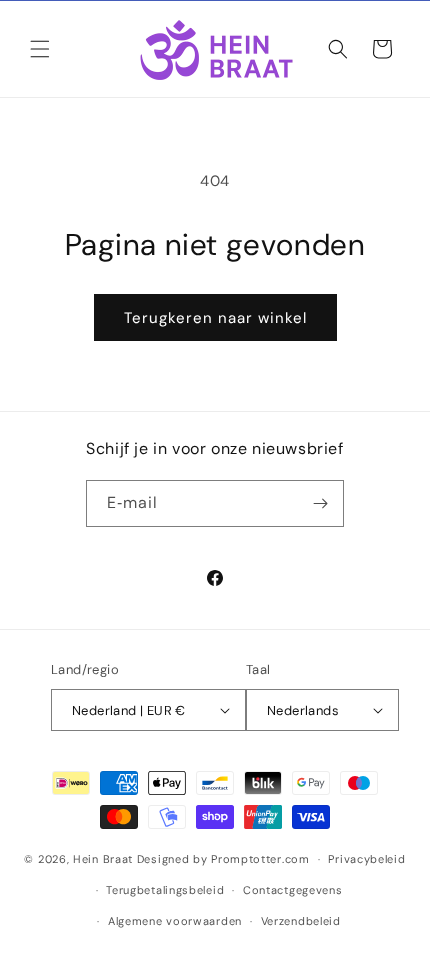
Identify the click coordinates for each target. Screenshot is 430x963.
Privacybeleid (366, 859)
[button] (40, 49)
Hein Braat (103, 859)
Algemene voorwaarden (175, 921)
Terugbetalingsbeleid (165, 890)
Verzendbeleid (301, 921)
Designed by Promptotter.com (223, 859)
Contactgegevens (293, 890)
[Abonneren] (321, 503)
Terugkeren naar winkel (215, 318)
